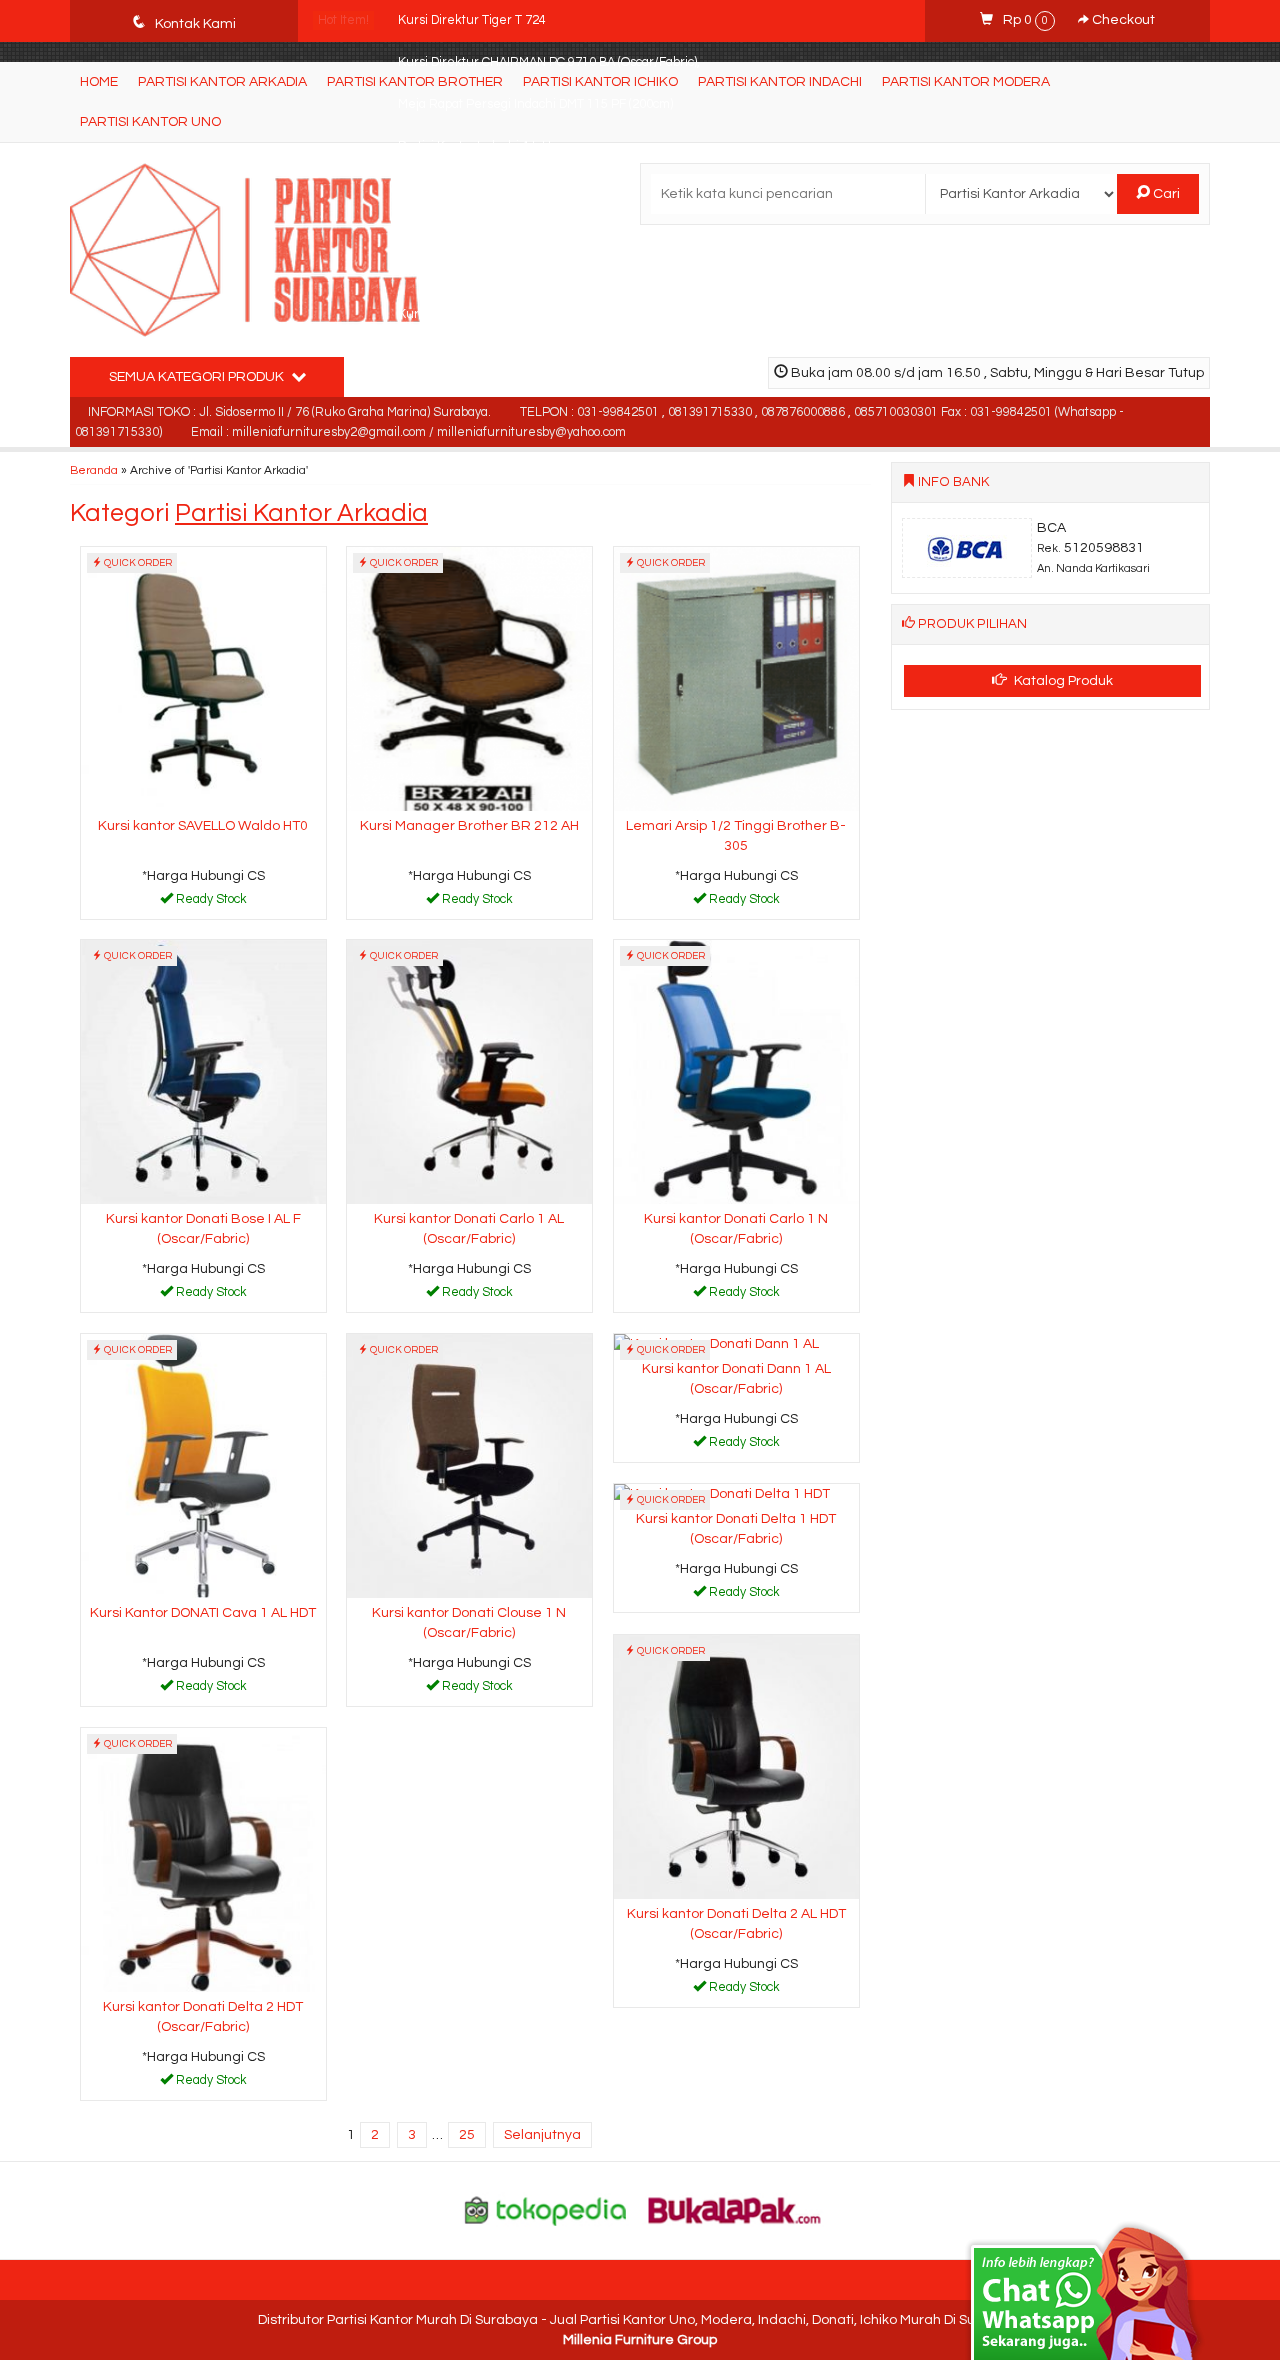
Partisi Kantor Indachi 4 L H (474, 146)
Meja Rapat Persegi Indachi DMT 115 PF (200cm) (535, 104)
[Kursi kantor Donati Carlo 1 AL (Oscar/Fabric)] (469, 1071)
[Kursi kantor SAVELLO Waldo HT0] (203, 678)
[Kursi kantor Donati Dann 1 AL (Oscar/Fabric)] (716, 1344)
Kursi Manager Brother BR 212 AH (469, 826)
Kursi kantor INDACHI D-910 (477, 314)
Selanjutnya (542, 2135)
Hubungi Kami (210, 903)
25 (467, 2135)
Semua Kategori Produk (198, 377)
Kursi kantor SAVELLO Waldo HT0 (203, 826)
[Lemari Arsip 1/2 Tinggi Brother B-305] (736, 678)
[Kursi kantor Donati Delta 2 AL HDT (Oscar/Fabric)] (736, 1766)
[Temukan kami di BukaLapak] (735, 2210)
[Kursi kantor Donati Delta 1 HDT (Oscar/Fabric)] (722, 1494)
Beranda (94, 470)
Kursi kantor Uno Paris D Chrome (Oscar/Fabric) (533, 272)
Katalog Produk (1062, 681)
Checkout (1122, 20)
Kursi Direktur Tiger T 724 (473, 20)
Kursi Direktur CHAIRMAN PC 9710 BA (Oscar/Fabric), (549, 62)
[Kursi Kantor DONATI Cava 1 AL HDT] (203, 1465)
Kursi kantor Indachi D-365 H (480, 188)
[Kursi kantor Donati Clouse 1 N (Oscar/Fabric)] (469, 1465)
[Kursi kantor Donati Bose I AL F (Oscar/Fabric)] (203, 1071)
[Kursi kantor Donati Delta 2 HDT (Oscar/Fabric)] (203, 1859)
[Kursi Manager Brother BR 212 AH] (469, 678)
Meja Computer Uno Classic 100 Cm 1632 (514, 230)
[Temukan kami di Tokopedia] (546, 2210)
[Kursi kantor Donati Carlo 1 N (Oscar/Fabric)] (736, 1071)
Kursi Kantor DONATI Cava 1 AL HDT (203, 1613)
